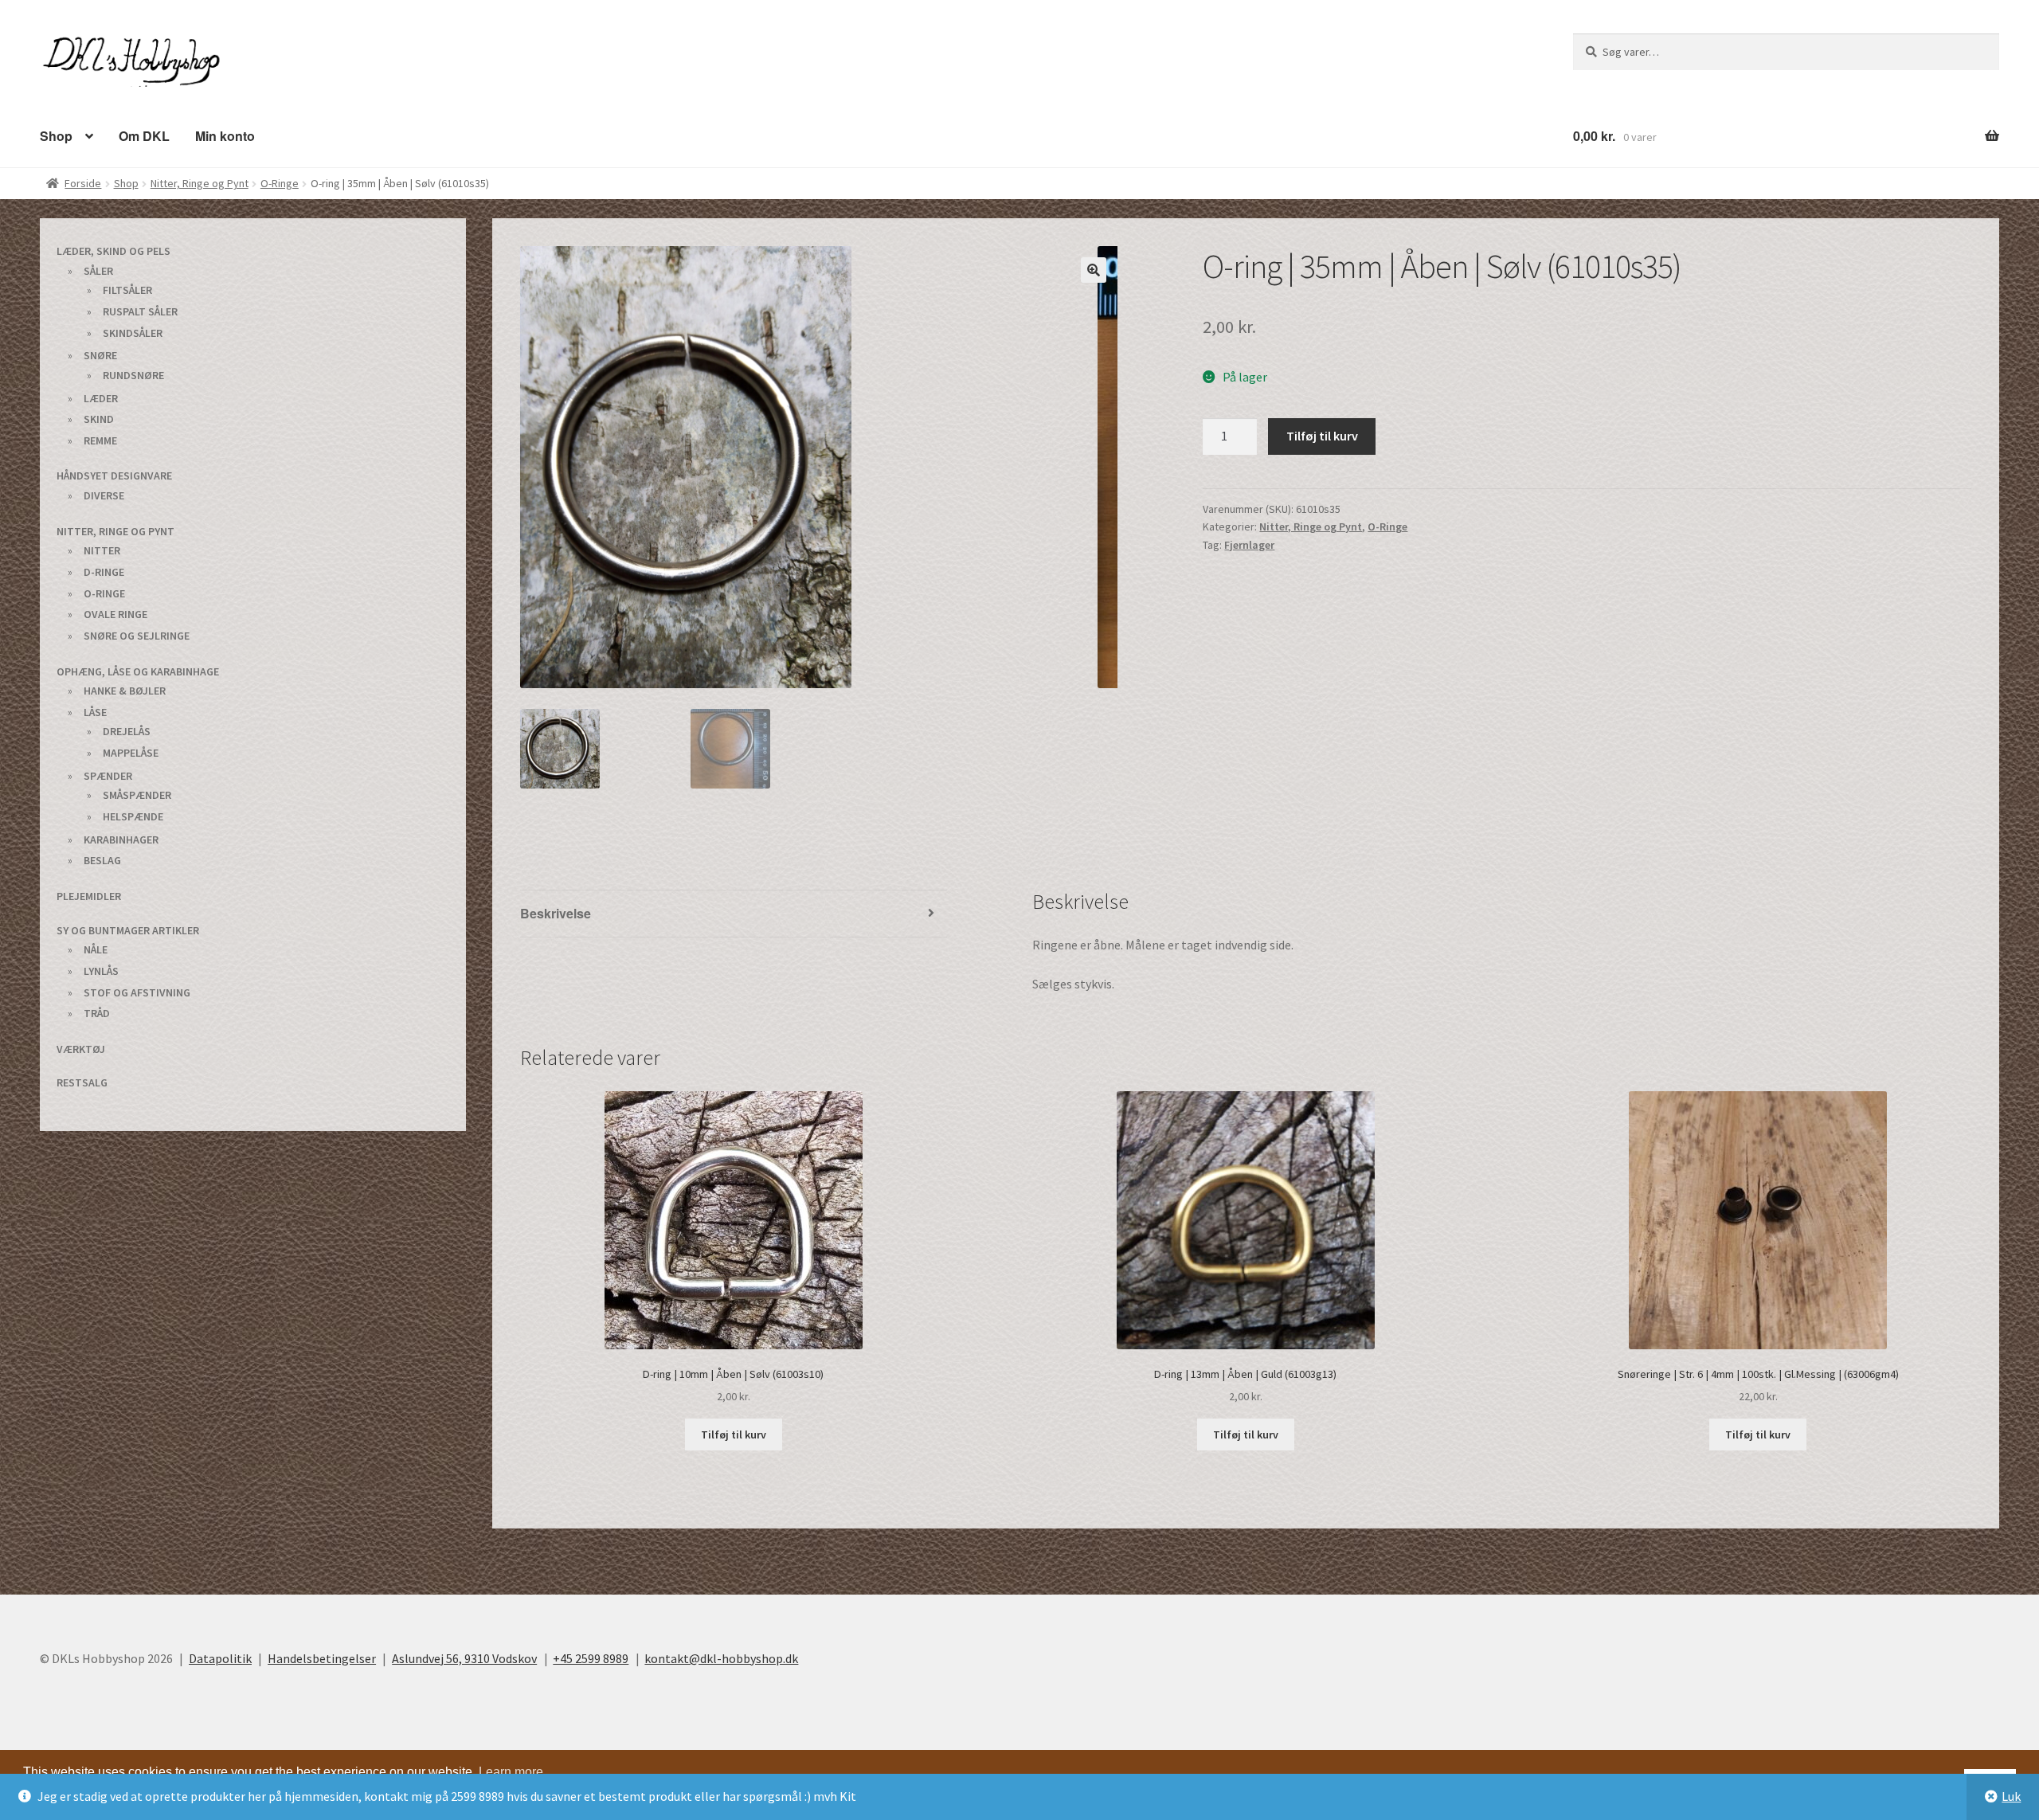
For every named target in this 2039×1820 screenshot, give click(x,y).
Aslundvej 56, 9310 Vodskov (464, 1658)
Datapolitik (220, 1658)
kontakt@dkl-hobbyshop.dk (721, 1658)
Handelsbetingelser (322, 1658)
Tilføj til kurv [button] (734, 1434)
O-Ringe (280, 182)
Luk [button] (2011, 1796)
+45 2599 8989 (591, 1658)
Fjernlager (1249, 544)
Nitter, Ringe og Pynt (200, 182)
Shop (55, 135)
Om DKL (138, 135)
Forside (83, 182)
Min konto (215, 135)
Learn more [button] (511, 1771)
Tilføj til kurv (1322, 435)
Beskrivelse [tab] (554, 912)
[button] (1094, 269)
